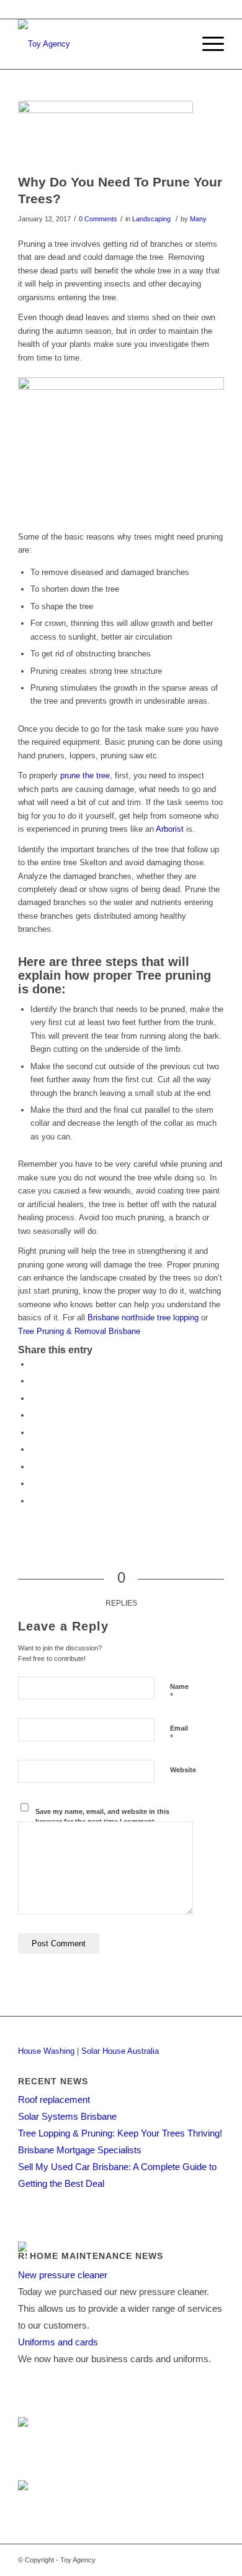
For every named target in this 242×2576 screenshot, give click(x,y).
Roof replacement (54, 2100)
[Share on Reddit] (34, 1483)
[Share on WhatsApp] (34, 1398)
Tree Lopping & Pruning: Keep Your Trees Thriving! (120, 2133)
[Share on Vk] (34, 1467)
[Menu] (207, 44)
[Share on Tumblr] (34, 1449)
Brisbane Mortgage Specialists (80, 2150)
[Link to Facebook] (177, 2560)
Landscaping (151, 219)
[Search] (178, 44)
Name (179, 1692)
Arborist (170, 829)
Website (183, 1770)
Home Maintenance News (96, 2256)
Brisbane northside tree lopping (143, 1318)
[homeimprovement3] (105, 134)
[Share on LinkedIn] (34, 1433)
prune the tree (85, 775)
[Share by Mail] (34, 1501)
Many (198, 219)
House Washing (46, 2051)
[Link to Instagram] (215, 2560)
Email (179, 1734)
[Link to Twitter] (196, 2560)
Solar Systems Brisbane (67, 2116)
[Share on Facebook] (34, 1364)
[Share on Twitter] (34, 1381)
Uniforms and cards (58, 2342)
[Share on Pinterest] (34, 1415)
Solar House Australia (120, 2051)
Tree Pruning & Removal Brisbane (79, 1331)
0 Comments (98, 219)
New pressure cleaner (63, 2275)
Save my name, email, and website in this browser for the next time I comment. (102, 1817)
